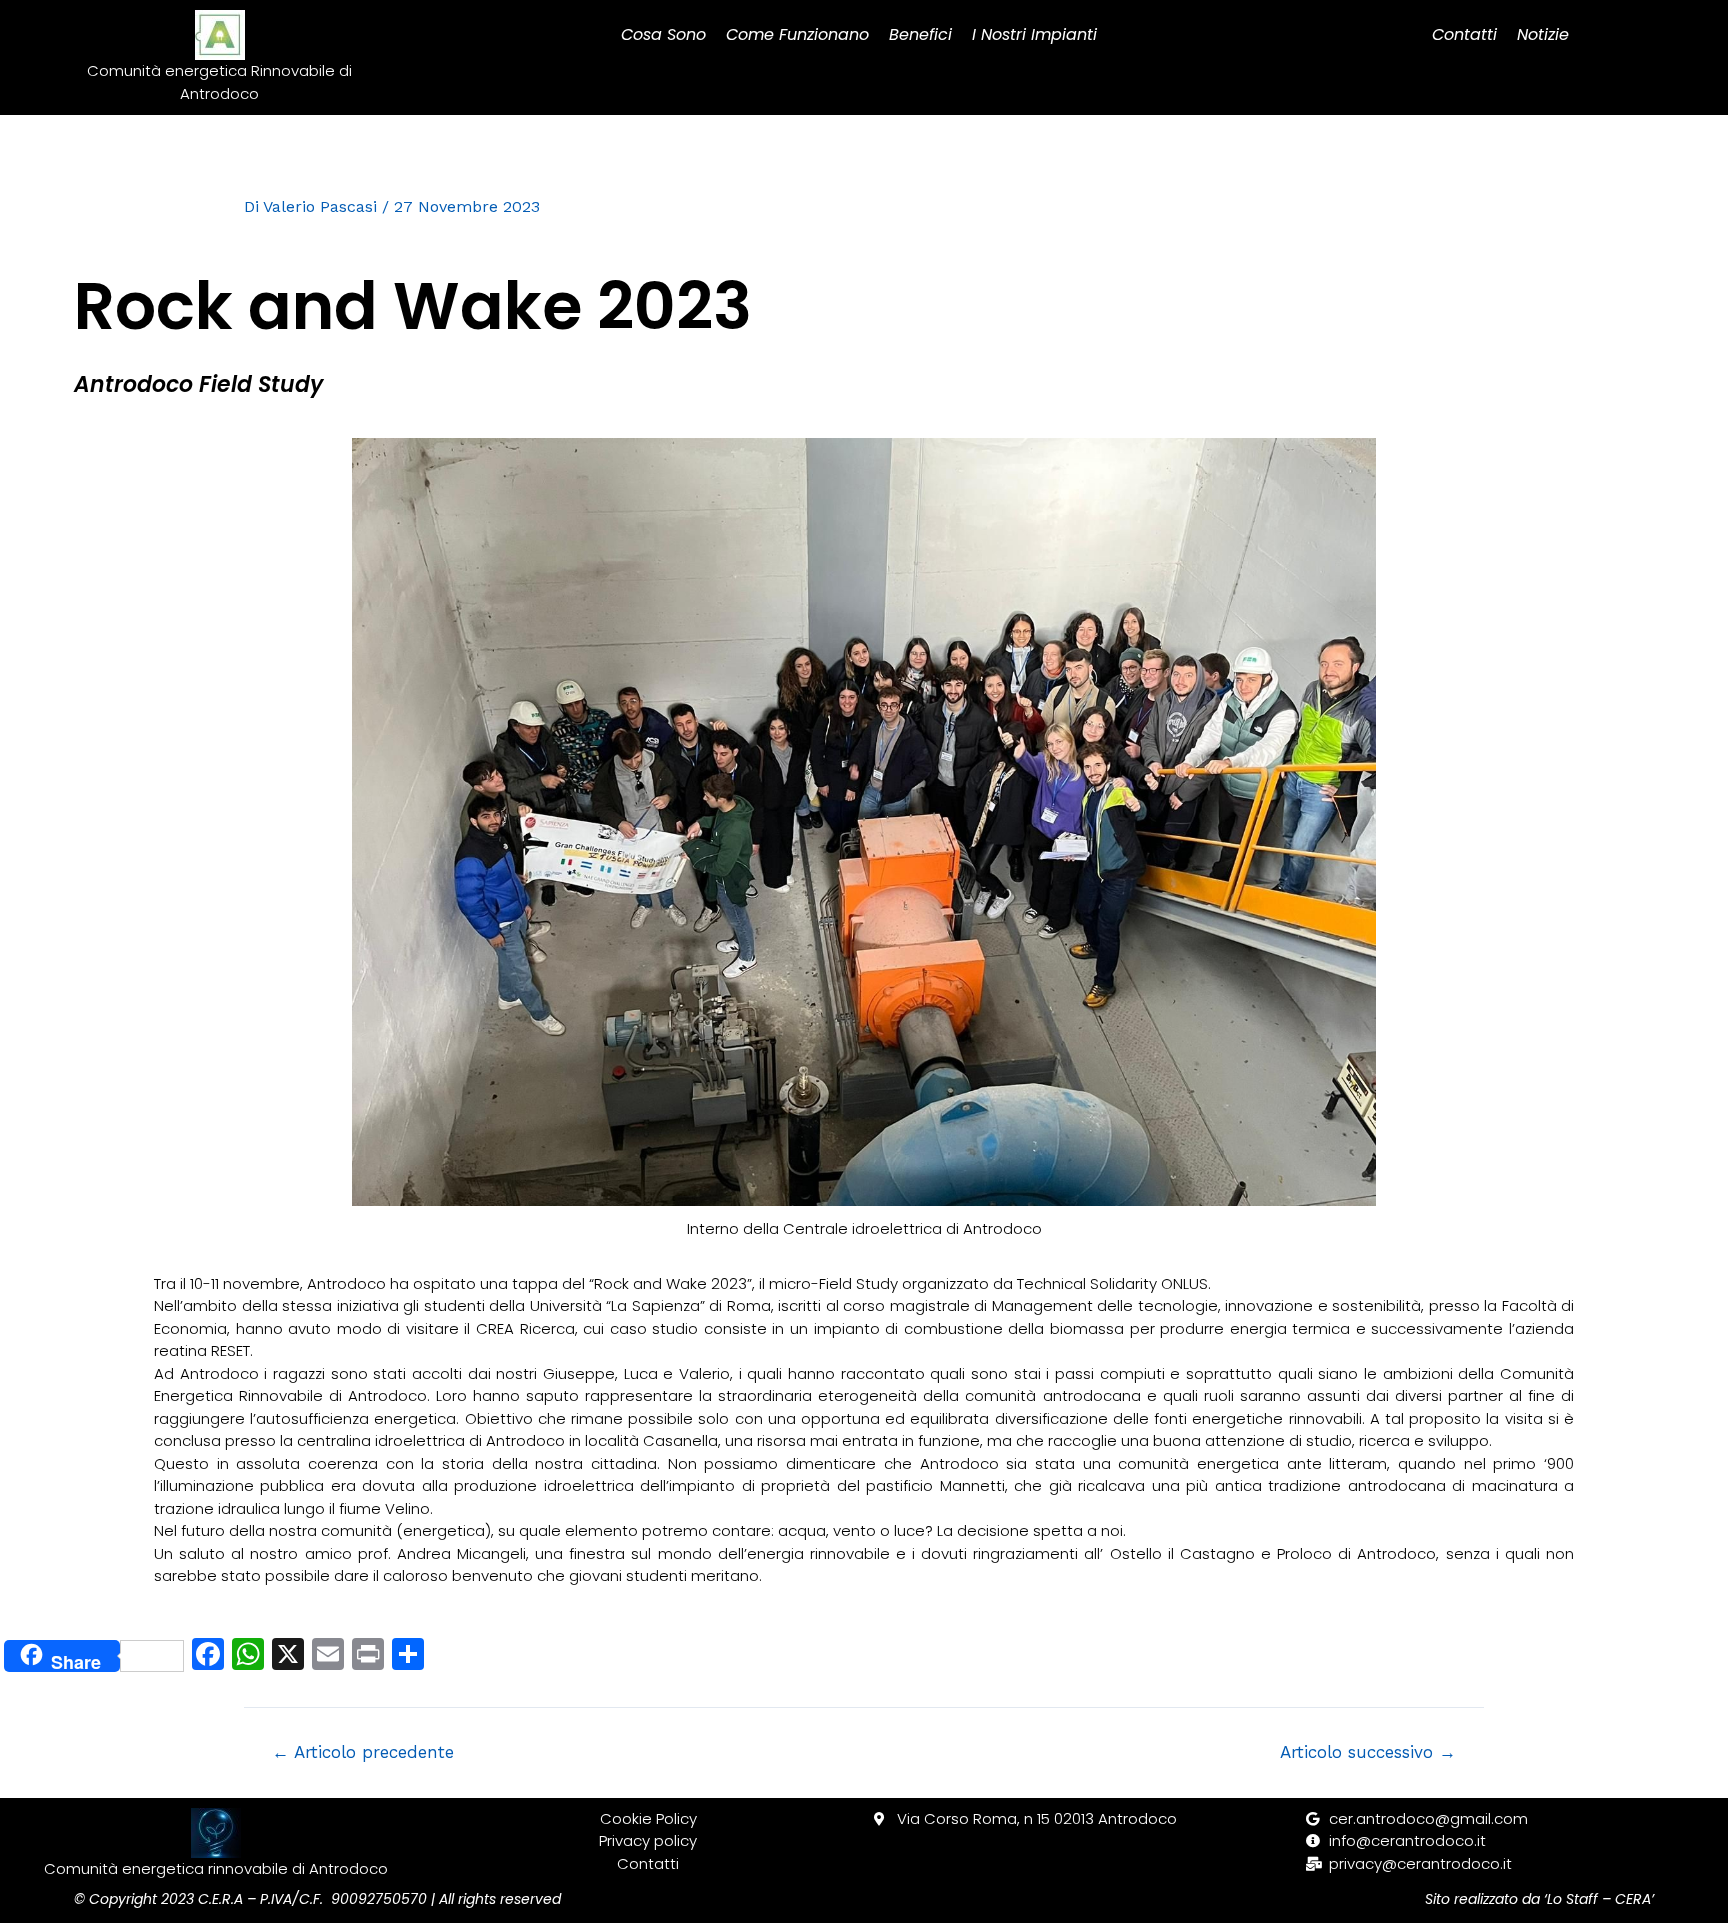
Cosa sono (663, 34)
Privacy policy (648, 1840)
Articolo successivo (1368, 1752)
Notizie (1543, 34)
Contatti (1464, 34)
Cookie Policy (648, 1818)
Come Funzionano (797, 34)
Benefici (920, 34)
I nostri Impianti (1034, 34)
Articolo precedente (363, 1752)
